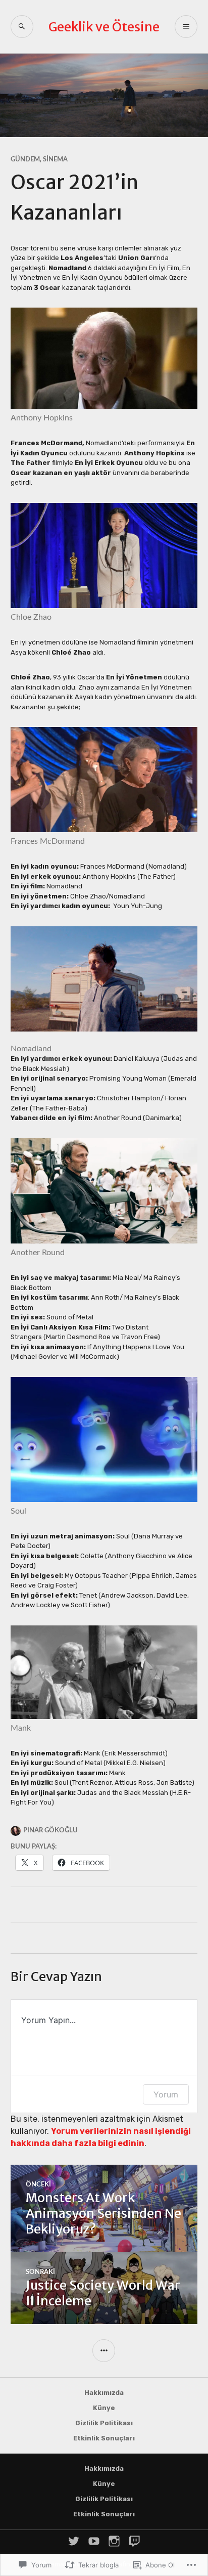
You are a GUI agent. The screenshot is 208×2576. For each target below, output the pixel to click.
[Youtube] (94, 2541)
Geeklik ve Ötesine (104, 27)
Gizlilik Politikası (104, 2423)
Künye (104, 2408)
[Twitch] (134, 2541)
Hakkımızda (104, 2393)
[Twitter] (74, 2541)
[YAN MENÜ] (104, 2351)
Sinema (55, 160)
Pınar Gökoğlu (50, 1831)
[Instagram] (114, 2541)
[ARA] (22, 27)
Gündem (25, 160)
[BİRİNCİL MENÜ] (186, 27)
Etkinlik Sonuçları (104, 2438)
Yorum (166, 2094)
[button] (104, 979)
